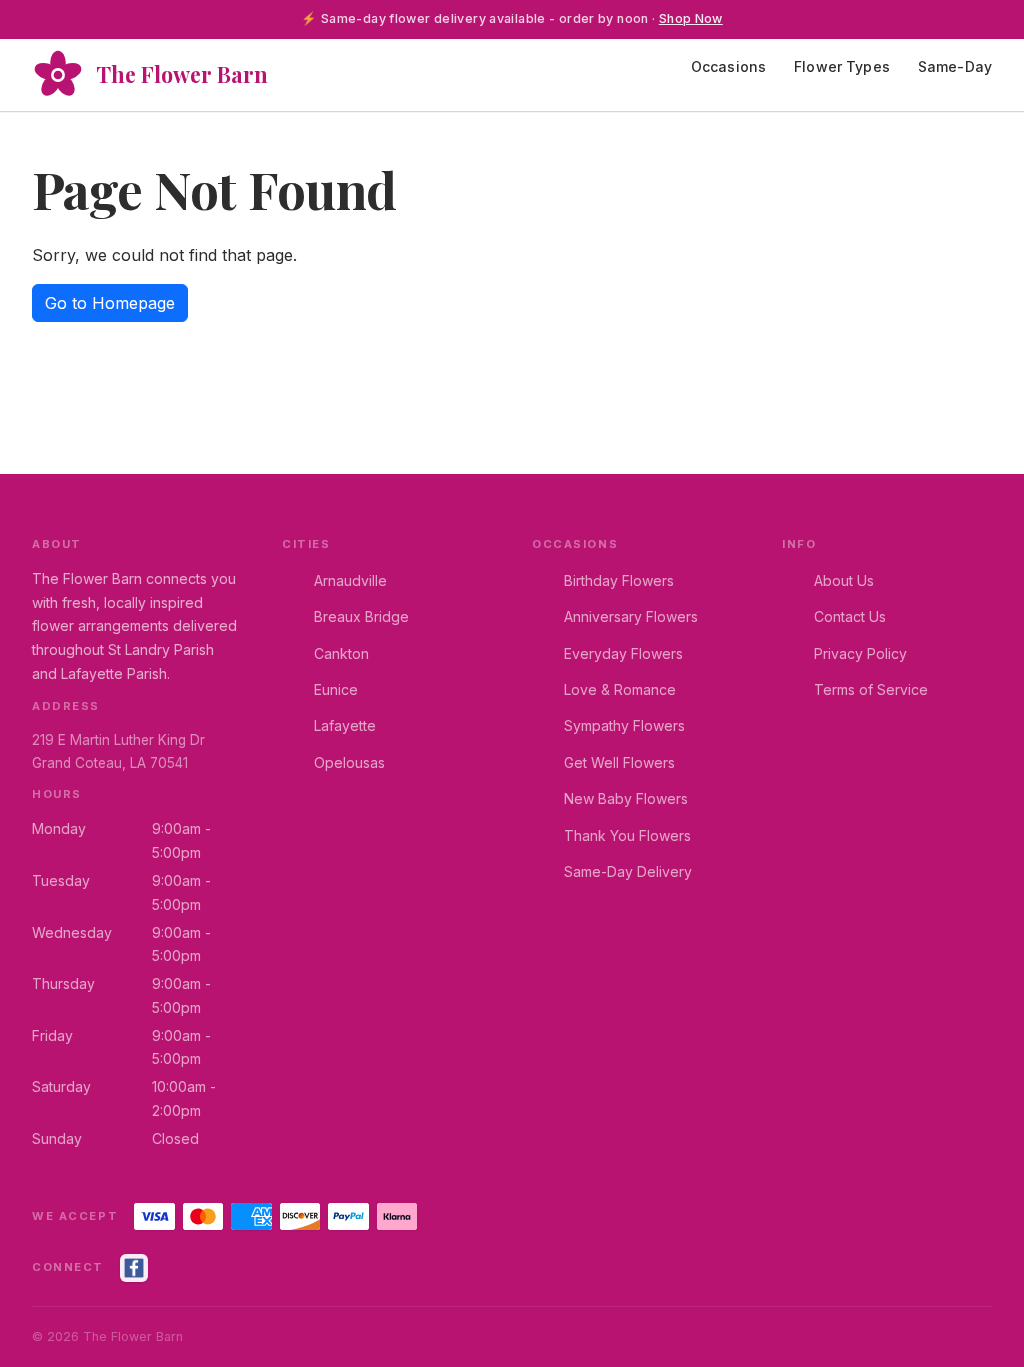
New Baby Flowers (626, 798)
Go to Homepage (110, 303)
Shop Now (691, 18)
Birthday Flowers (619, 580)
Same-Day (955, 66)
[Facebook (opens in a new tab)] (134, 1268)
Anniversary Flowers (631, 616)
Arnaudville (350, 580)
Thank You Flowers (627, 835)
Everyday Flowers (623, 653)
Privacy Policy (860, 653)
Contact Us (850, 616)
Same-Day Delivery (628, 871)
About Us (844, 580)
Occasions (728, 66)
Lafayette (345, 725)
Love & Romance (620, 689)
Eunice (336, 689)
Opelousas (349, 762)
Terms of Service (871, 689)
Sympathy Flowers (624, 725)
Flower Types (842, 66)
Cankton (341, 653)
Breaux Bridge (361, 616)
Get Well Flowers (619, 762)
